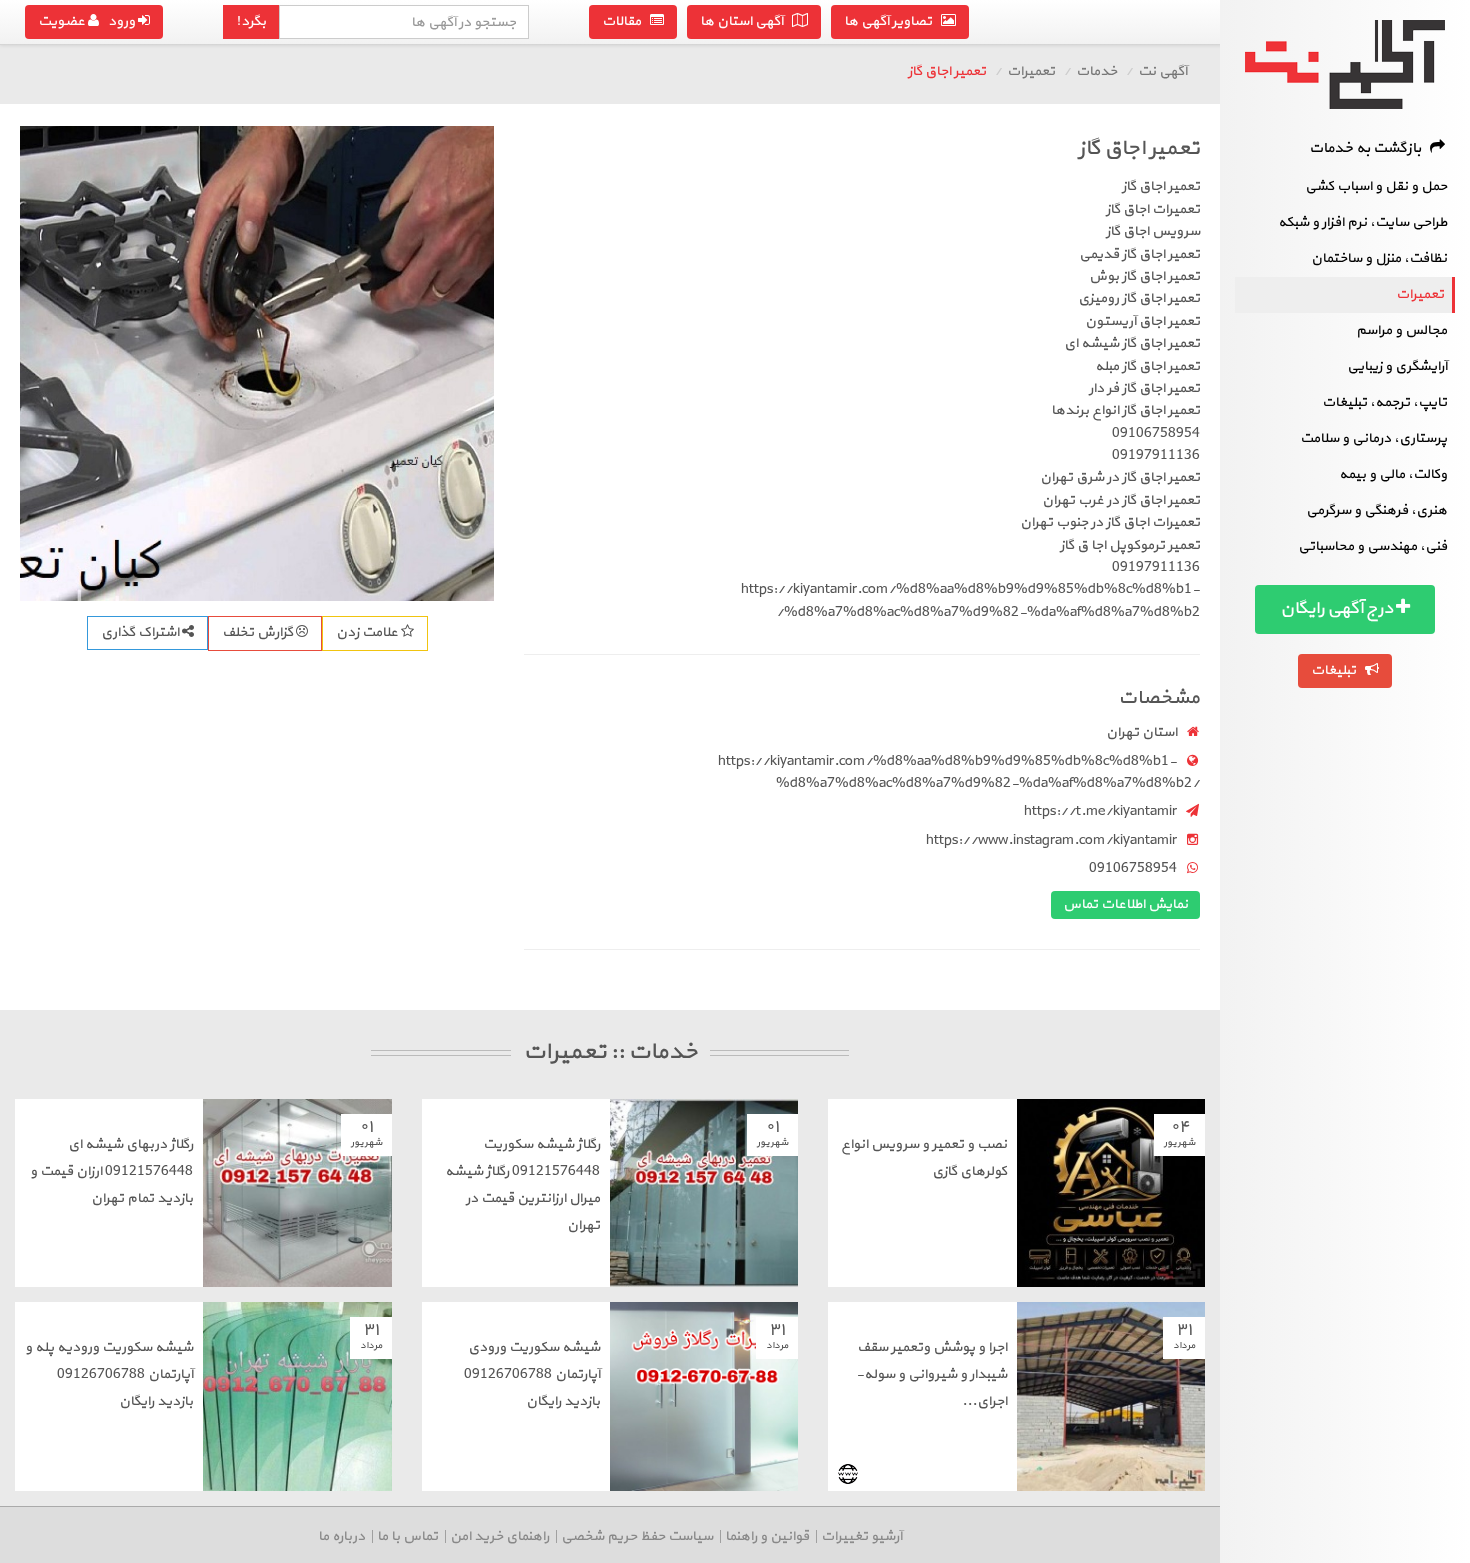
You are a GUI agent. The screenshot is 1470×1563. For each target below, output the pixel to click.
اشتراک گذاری (141, 632)
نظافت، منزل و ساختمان (1379, 258)
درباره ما (341, 1536)
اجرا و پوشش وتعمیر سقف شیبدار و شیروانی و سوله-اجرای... (931, 1374)
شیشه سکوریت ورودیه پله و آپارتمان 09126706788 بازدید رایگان (109, 1374)
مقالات (626, 21)
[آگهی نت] (1345, 64)
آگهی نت (1162, 71)
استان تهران (1141, 732)
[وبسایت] (848, 1473)
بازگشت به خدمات (1369, 148)
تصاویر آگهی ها (892, 21)
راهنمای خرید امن (499, 1536)
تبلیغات (1338, 670)
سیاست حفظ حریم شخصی (637, 1536)
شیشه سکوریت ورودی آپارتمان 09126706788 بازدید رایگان (532, 1374)
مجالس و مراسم (1401, 330)
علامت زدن (368, 632)
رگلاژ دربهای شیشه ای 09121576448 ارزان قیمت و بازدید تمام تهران (111, 1171)
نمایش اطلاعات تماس (1125, 904)
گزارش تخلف (259, 632)
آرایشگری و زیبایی (1397, 366)
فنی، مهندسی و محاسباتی (1372, 546)
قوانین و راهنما (767, 1536)
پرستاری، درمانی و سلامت (1373, 438)
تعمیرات (1420, 294)
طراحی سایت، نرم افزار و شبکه (1362, 222)
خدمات (1096, 71)
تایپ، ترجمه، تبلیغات (1384, 402)
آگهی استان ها (746, 21)
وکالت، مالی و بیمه (1393, 474)
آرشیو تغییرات (861, 1536)
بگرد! (251, 21)
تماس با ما (407, 1536)
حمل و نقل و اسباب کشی (1376, 186)
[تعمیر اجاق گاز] (257, 363)
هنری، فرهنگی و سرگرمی (1376, 510)
